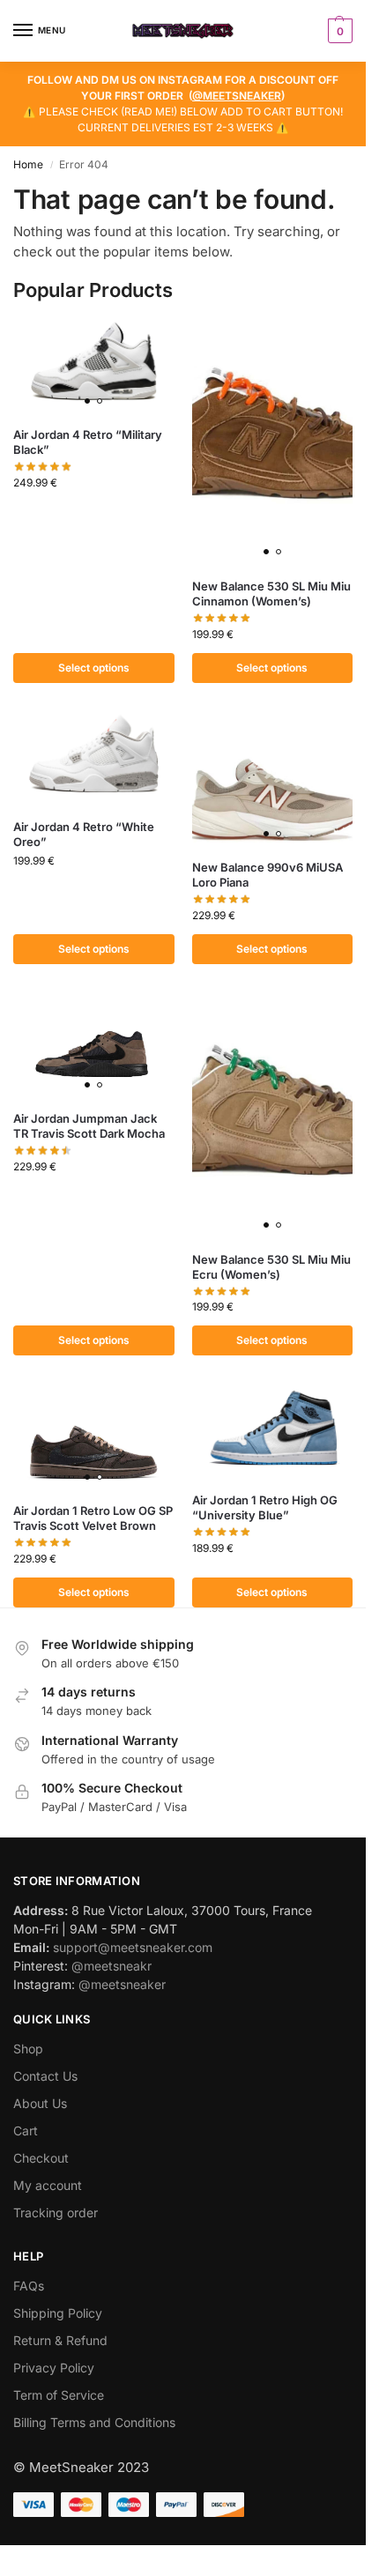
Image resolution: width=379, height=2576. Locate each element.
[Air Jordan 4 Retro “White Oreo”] (94, 758)
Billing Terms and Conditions (94, 2422)
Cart (26, 2131)
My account (48, 2185)
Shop (28, 2049)
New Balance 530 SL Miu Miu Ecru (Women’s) (271, 1267)
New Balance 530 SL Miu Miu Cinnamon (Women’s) (271, 594)
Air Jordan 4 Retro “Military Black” (88, 442)
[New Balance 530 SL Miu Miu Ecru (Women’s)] (273, 1114)
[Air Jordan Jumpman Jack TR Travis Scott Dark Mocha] (94, 1044)
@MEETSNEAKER (237, 96)
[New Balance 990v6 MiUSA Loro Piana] (273, 778)
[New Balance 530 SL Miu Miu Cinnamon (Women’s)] (273, 441)
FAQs (29, 2286)
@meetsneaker (122, 1984)
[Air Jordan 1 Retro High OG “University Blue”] (273, 1430)
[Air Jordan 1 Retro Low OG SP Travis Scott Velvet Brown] (94, 1436)
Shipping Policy (58, 2313)
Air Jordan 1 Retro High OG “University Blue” (265, 1507)
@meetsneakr (111, 1966)
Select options (94, 668)
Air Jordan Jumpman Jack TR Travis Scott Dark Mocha (89, 1126)
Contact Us (45, 2076)
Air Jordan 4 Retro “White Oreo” (84, 834)
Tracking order (56, 2212)
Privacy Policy (54, 2368)
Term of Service (59, 2395)
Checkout (41, 2158)
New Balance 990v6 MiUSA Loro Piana (268, 875)
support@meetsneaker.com (133, 1947)
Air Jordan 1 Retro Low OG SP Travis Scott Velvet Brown (93, 1518)
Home (28, 164)
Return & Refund (60, 2340)
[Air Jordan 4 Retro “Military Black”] (94, 366)
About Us (40, 2103)
